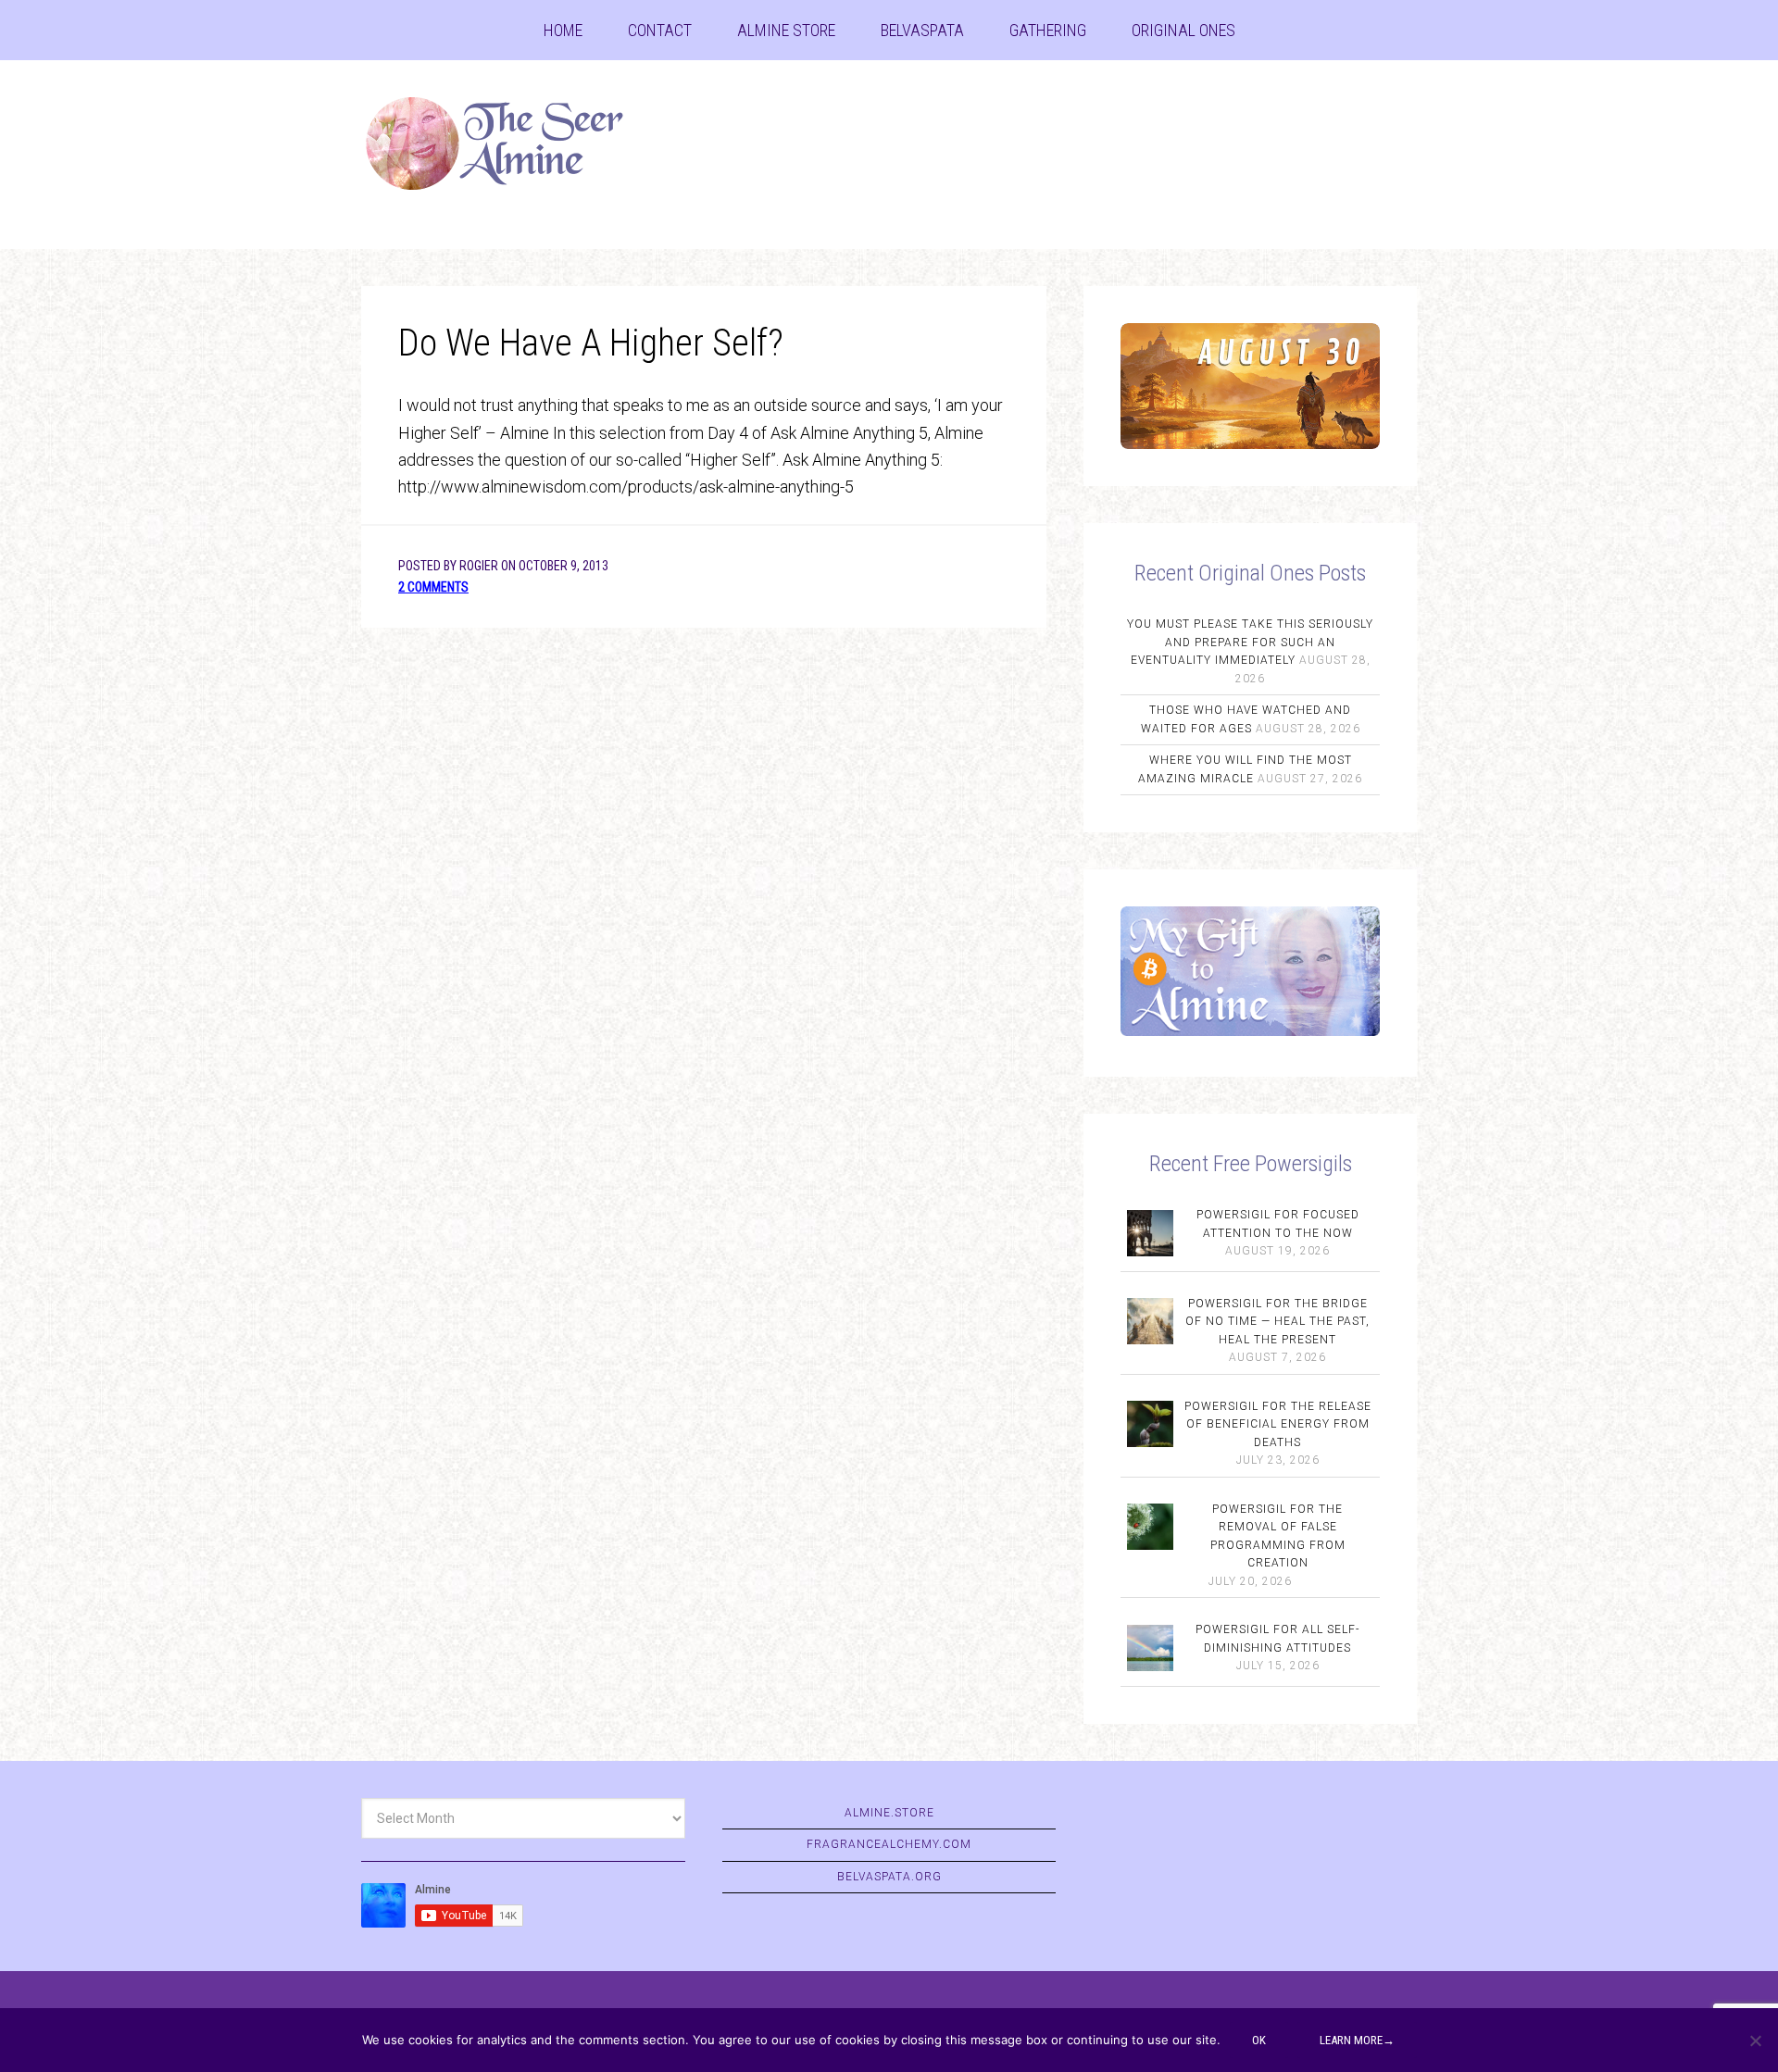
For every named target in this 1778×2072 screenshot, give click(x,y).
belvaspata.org (889, 1877)
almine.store (889, 1813)
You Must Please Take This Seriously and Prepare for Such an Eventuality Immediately (1250, 642)
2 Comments (433, 587)
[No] (1755, 2041)
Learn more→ (1357, 2040)
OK (1259, 2040)
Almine (509, 144)
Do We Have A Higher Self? (591, 343)
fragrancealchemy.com (889, 1844)
